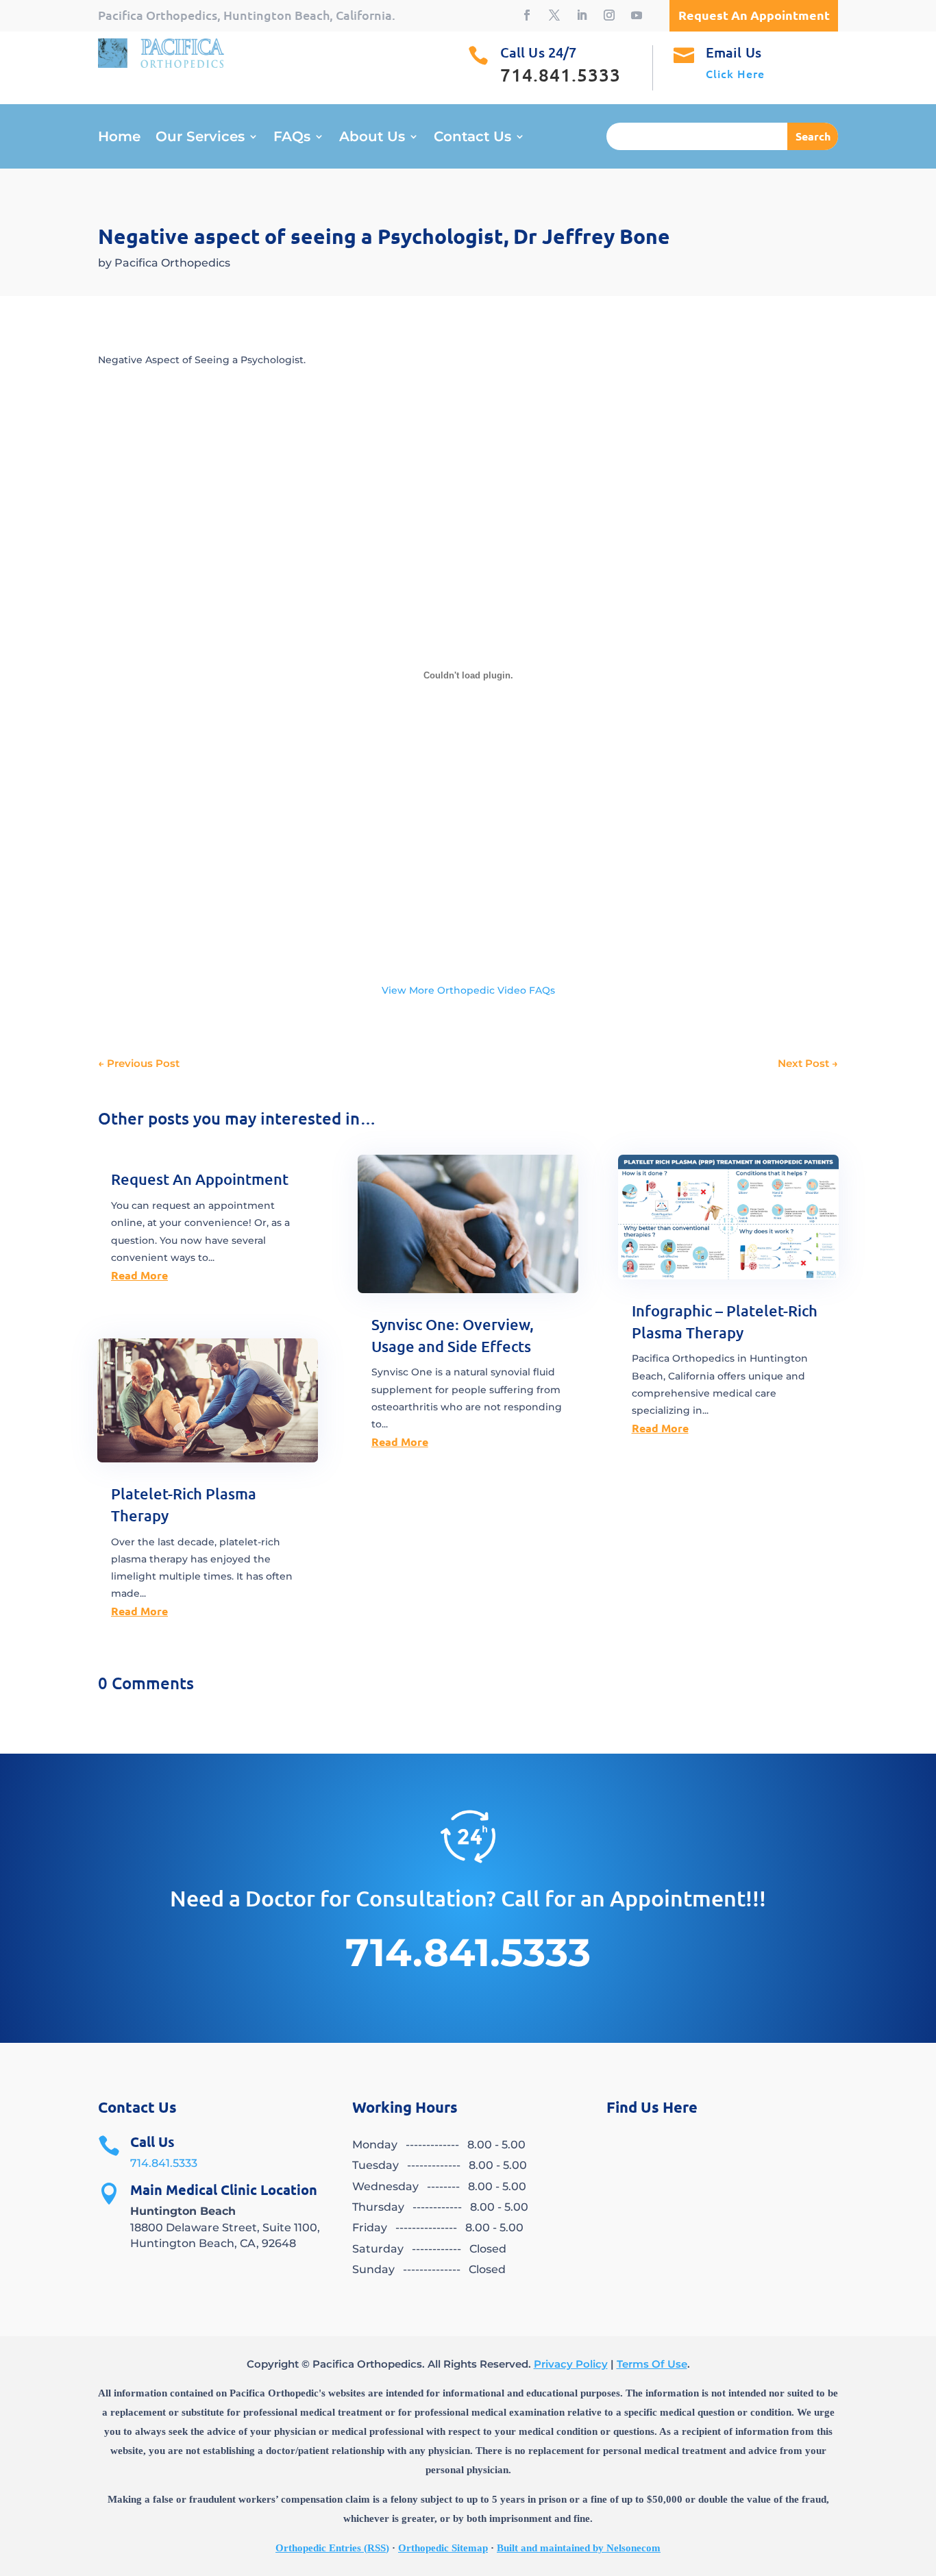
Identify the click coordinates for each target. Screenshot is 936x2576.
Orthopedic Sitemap (443, 2548)
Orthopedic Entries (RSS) (332, 2548)
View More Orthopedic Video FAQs (468, 990)
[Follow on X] (554, 15)
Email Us (734, 52)
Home (119, 138)
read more (139, 1275)
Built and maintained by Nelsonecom (579, 2548)
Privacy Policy (571, 2364)
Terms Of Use (652, 2364)
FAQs (292, 138)
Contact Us (472, 138)
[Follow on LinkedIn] (582, 15)
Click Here (735, 73)
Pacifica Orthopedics (172, 263)
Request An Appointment (200, 1179)
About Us (372, 138)
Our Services (200, 138)
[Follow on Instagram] (609, 15)
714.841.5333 (164, 2163)
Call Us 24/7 (538, 52)
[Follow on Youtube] (637, 15)
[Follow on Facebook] (527, 15)
